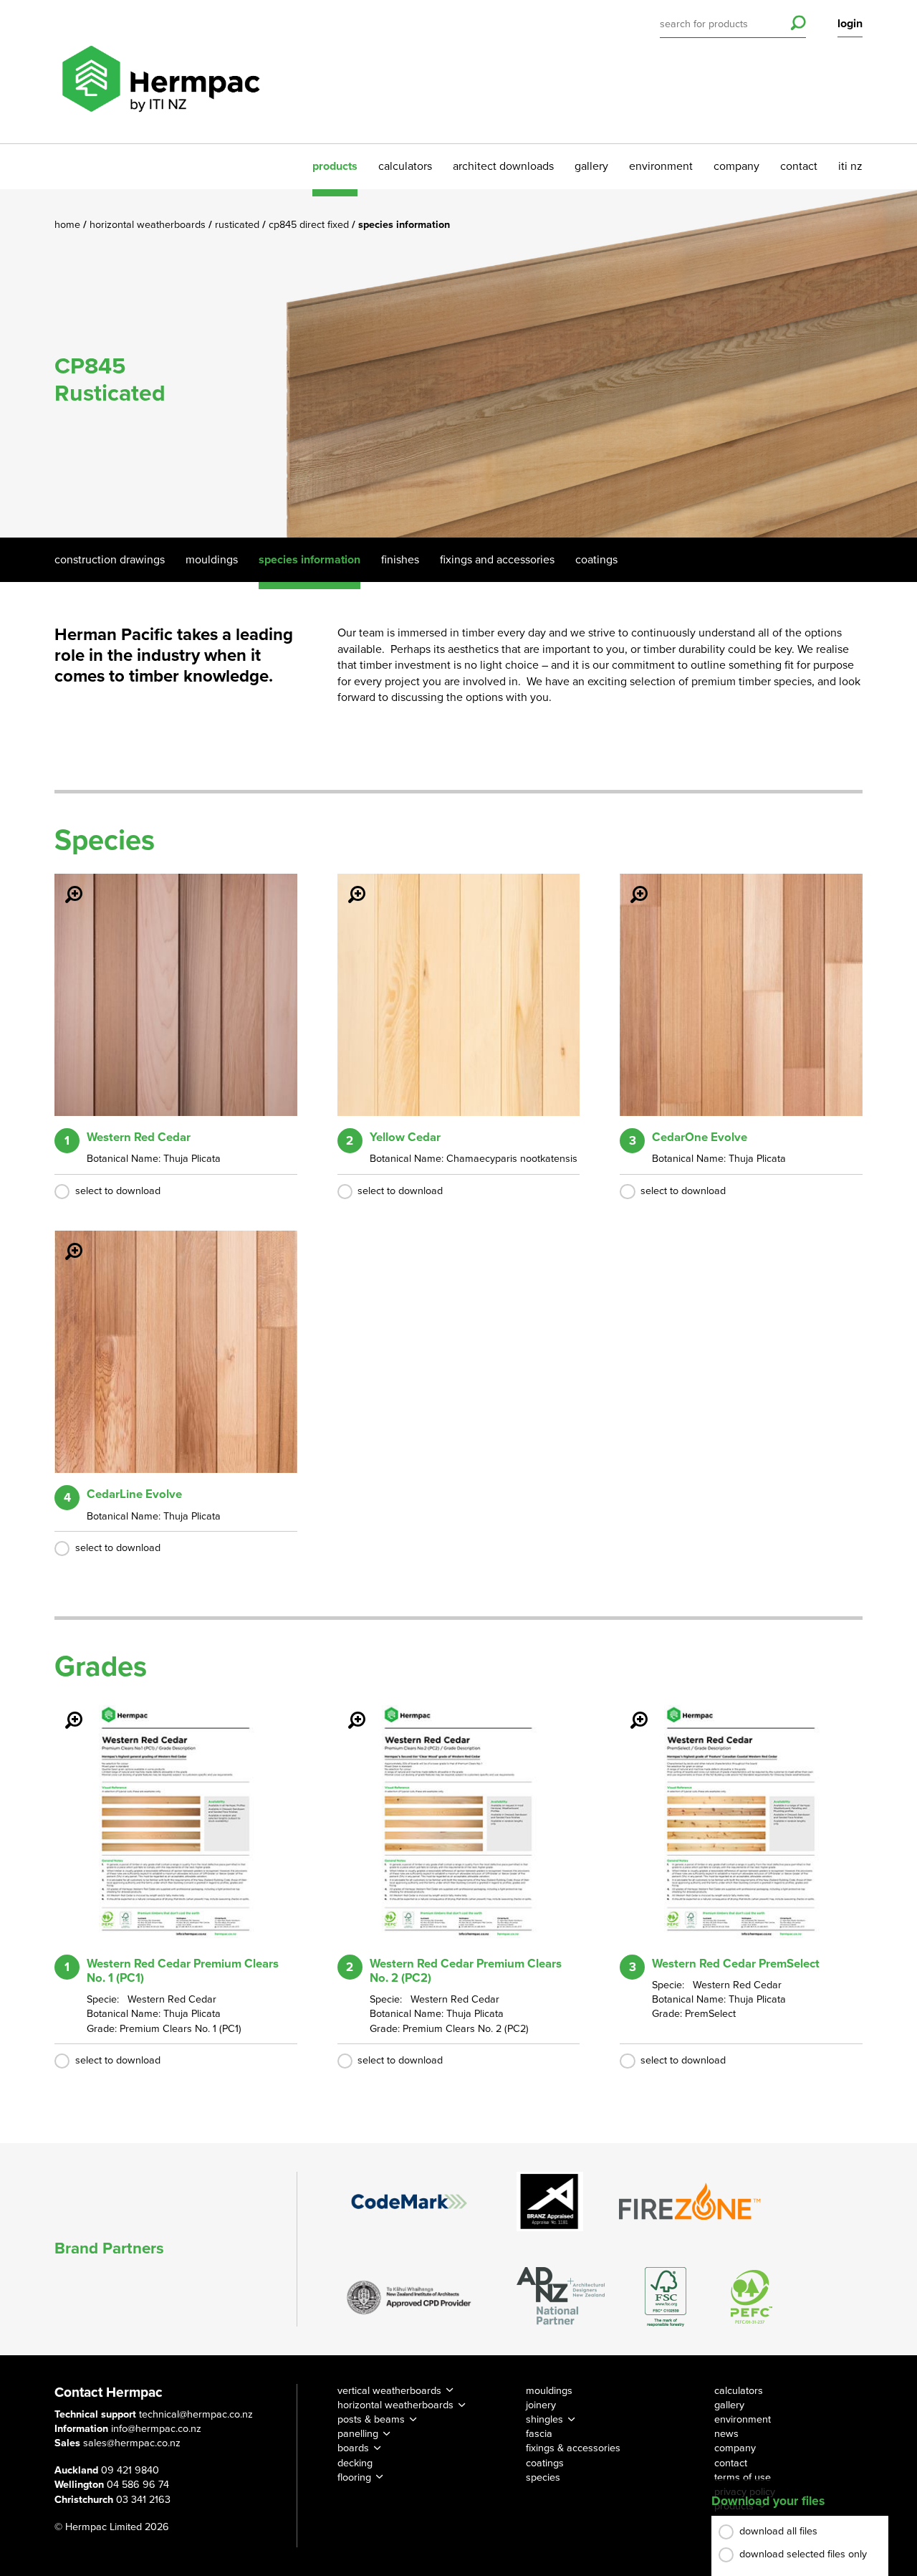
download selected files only (803, 2554)
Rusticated (239, 225)
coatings (545, 2463)
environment (661, 166)
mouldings (549, 2391)
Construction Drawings (110, 560)
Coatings (596, 560)
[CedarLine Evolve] (65, 1241)
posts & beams (371, 2419)
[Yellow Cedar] (348, 884)
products (335, 166)
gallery (591, 166)
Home (69, 225)
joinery (541, 2405)
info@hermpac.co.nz (156, 2429)
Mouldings (212, 560)
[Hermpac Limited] (160, 72)
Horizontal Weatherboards (149, 225)
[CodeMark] (409, 2201)
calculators (405, 166)
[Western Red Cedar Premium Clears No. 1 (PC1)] (65, 1710)
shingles (544, 2419)
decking (355, 2463)
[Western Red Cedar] (65, 884)
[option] (458, 363)
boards (353, 2448)
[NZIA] (409, 2296)
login (850, 24)
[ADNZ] (561, 2297)
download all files (778, 2531)
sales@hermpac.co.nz (132, 2443)
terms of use (743, 2477)
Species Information (309, 560)
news (726, 2434)
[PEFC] (752, 2297)
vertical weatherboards (389, 2391)
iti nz (850, 166)
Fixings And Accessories (497, 560)
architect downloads (503, 166)
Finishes (400, 560)
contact (799, 166)
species (543, 2477)
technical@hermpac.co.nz (196, 2414)
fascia (539, 2434)
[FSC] (666, 2297)
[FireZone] (691, 2201)
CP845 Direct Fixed (310, 225)
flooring (354, 2477)
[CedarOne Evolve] (630, 884)
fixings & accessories (573, 2448)
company (736, 166)
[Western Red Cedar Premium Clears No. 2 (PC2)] (348, 1710)
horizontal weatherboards (395, 2405)
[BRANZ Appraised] (550, 2201)
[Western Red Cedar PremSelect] (630, 1710)
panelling (358, 2434)
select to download (118, 1191)
